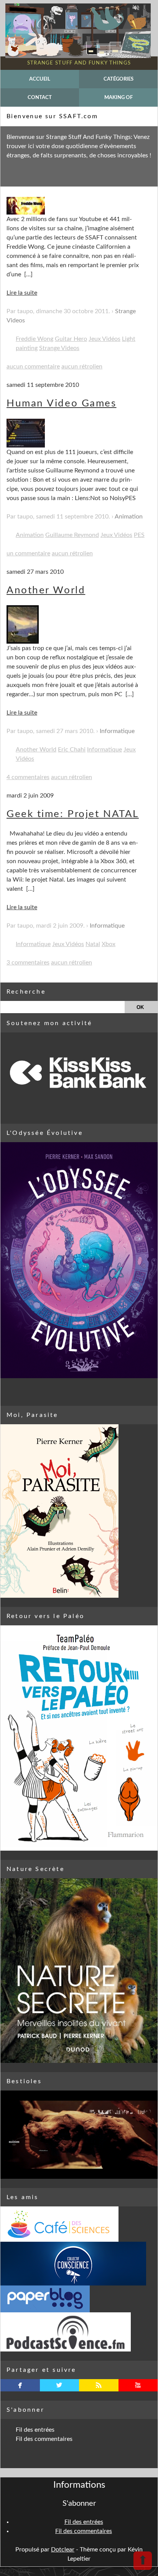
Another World (46, 590)
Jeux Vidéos (105, 339)
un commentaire (28, 553)
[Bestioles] (79, 2135)
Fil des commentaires (44, 2439)
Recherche (26, 992)
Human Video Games (62, 403)
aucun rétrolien (82, 367)
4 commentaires (28, 777)
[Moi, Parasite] (79, 1511)
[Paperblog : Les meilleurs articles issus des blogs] (79, 2299)
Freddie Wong (35, 339)
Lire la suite (22, 293)
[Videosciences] (79, 2332)
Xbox (109, 944)
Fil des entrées (35, 2430)
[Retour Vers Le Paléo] (79, 1738)
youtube (138, 2385)
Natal (93, 944)
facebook (20, 2385)
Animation (129, 517)
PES (139, 535)
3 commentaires (28, 963)
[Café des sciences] (79, 2224)
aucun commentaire (33, 367)
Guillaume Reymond (72, 535)
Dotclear (63, 2550)
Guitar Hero (71, 339)
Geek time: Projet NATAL (73, 814)
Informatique (117, 731)
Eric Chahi (72, 750)
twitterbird (59, 2385)
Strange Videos (59, 348)
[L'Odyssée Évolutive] (79, 1260)
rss (99, 2385)
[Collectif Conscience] (79, 2264)
